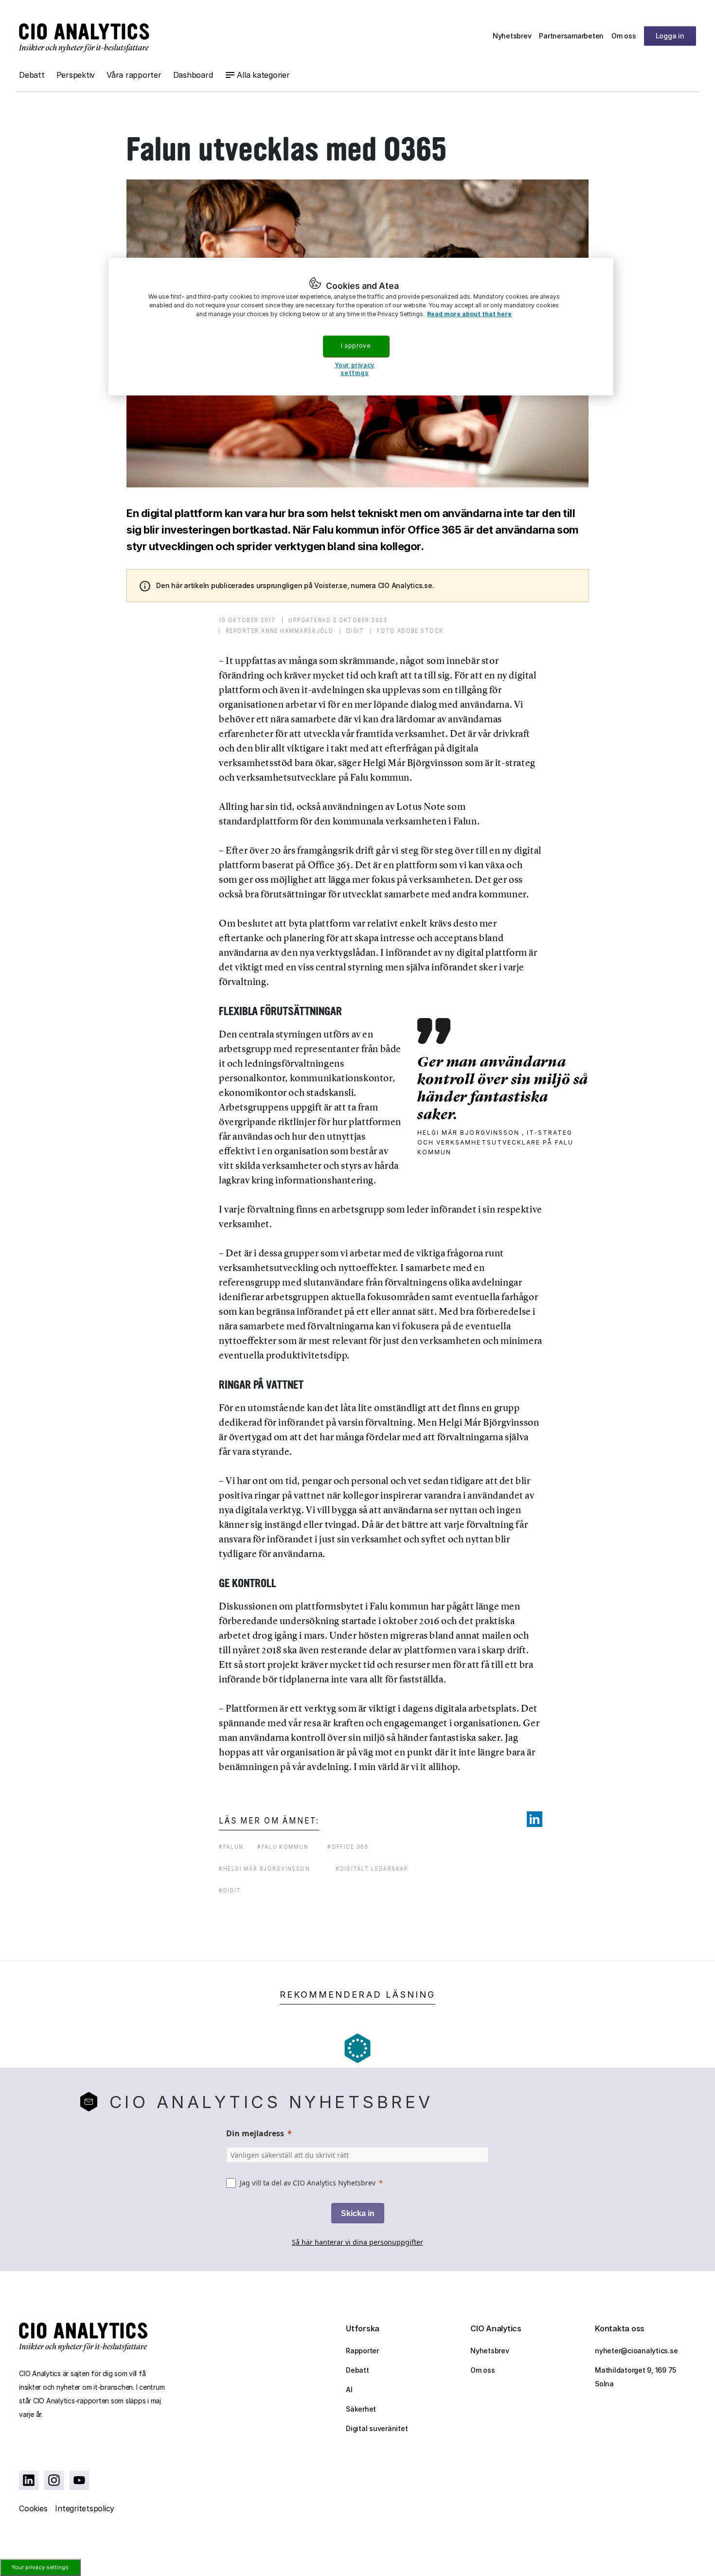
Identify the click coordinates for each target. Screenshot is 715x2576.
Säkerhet (361, 2409)
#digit (230, 1890)
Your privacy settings (40, 2567)
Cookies (33, 2508)
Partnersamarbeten (571, 36)
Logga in (670, 36)
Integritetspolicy (85, 2508)
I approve (356, 346)
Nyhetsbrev (512, 36)
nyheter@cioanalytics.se (636, 2351)
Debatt (32, 75)
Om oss (624, 36)
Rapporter (362, 2351)
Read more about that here (469, 314)
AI (349, 2389)
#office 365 (348, 1847)
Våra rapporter (134, 75)
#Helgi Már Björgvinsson (264, 1869)
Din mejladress (255, 2133)
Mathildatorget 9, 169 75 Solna (635, 2377)
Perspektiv (76, 75)
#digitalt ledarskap (372, 1869)
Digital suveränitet (377, 2428)
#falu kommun (283, 1847)
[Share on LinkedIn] (535, 1819)
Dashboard (193, 75)
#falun (231, 1847)
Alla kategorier (263, 75)
